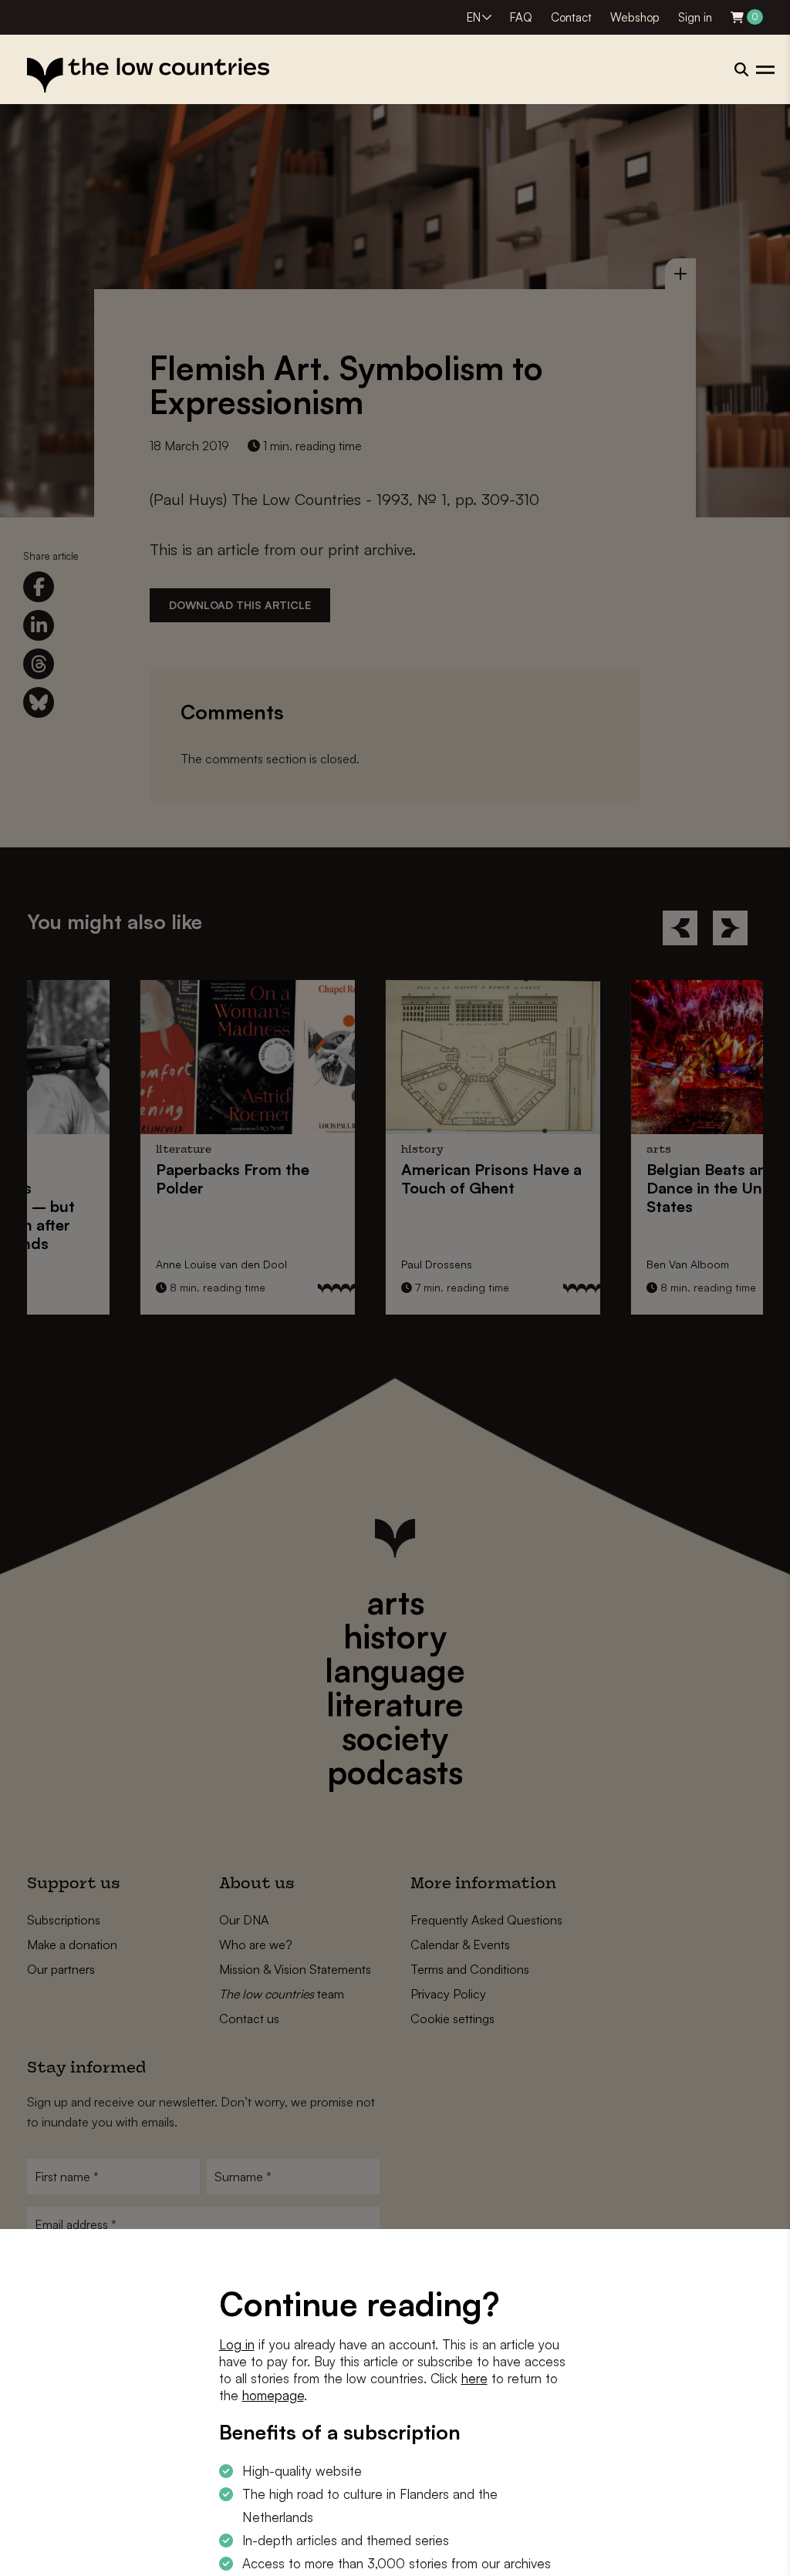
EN (474, 17)
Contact (571, 17)
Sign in (695, 17)
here (474, 2378)
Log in (237, 2344)
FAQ (521, 17)
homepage (273, 2395)
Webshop (635, 17)
